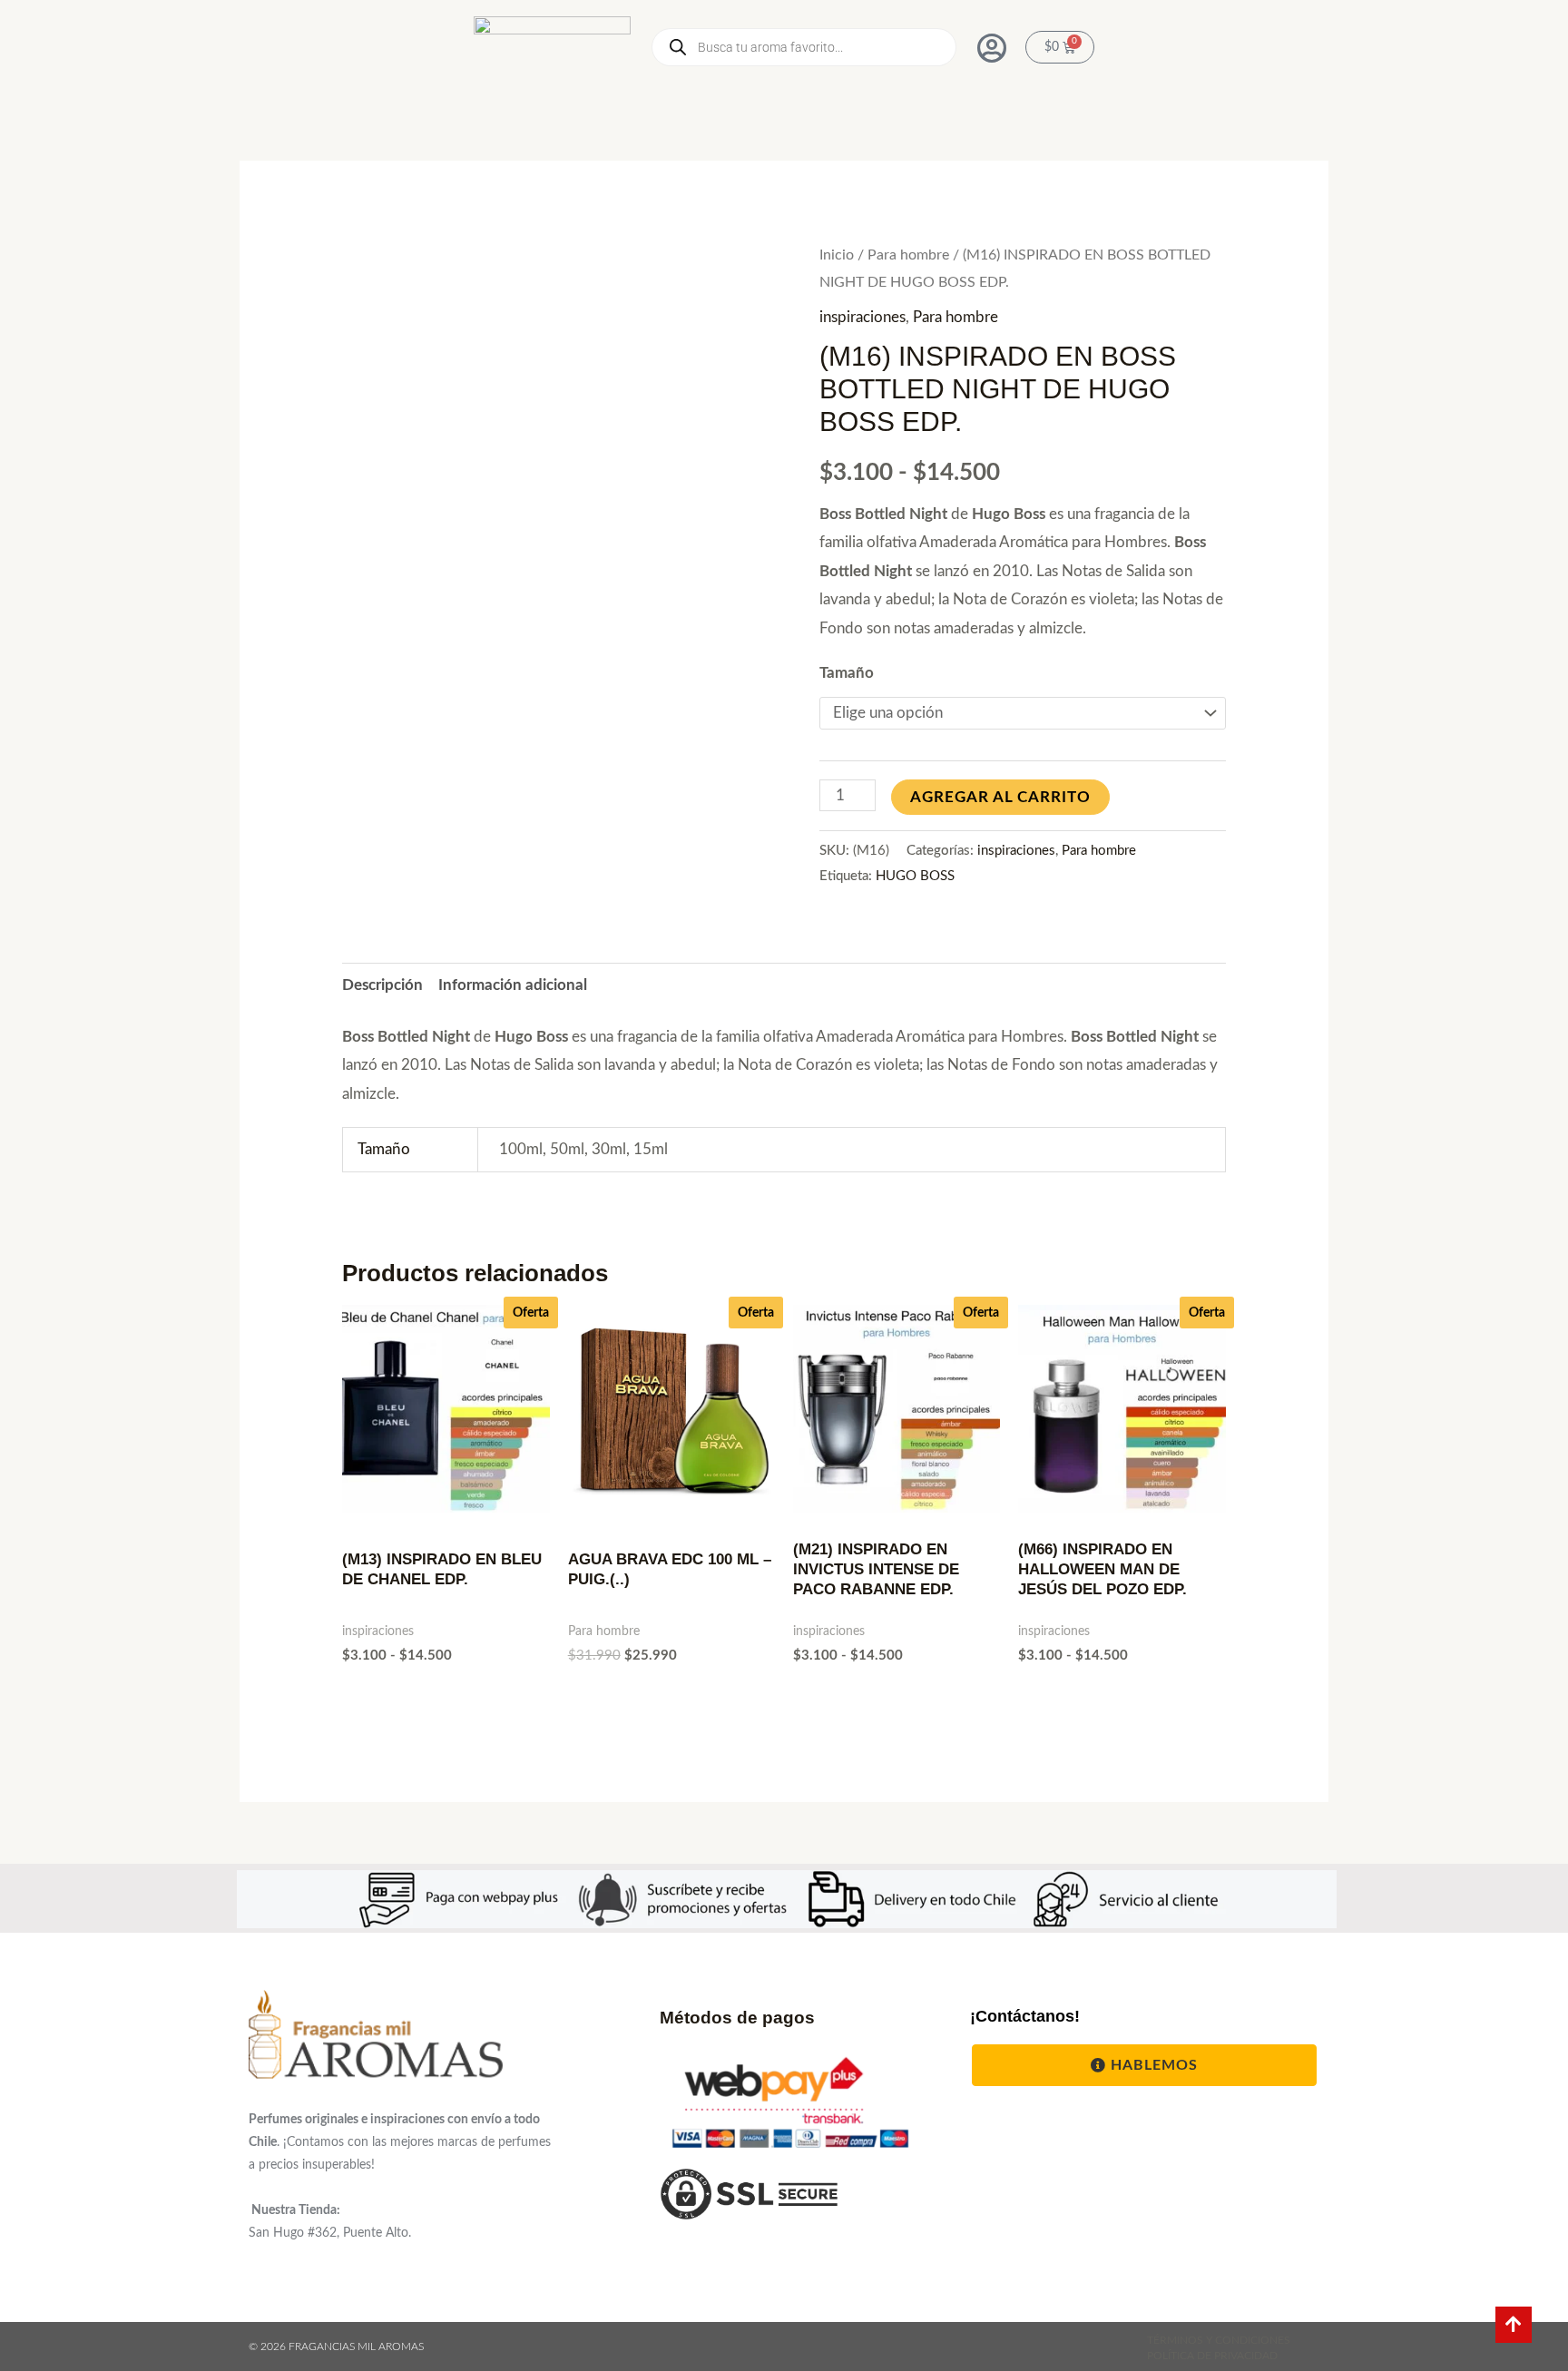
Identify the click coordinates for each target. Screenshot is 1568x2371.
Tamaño (847, 673)
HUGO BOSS (915, 876)
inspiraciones (862, 317)
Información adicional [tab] (513, 985)
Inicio (837, 255)
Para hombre (908, 255)
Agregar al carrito (1000, 797)
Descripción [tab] (382, 985)
